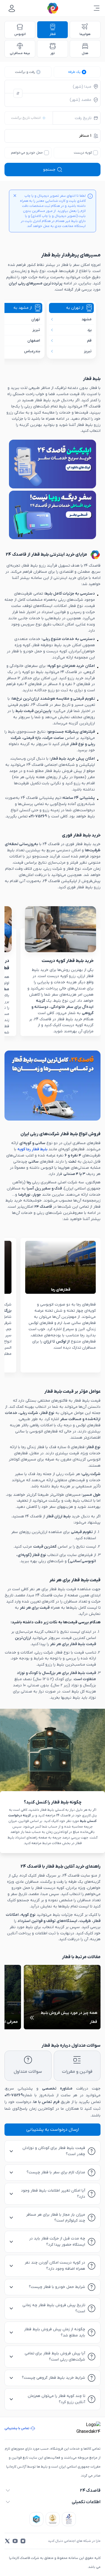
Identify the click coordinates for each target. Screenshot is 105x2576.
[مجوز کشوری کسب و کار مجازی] (36, 2519)
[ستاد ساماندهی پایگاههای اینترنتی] (53, 2519)
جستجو (49, 170)
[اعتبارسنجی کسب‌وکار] (69, 2519)
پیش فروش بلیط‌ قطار (63, 771)
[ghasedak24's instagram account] (23, 2541)
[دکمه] (18, 93)
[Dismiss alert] (15, 196)
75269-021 (14, 2095)
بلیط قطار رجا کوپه (32, 1149)
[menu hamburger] (97, 8)
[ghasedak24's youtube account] (15, 2541)
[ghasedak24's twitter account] (7, 2541)
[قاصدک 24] (53, 8)
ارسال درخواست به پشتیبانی (53, 2130)
